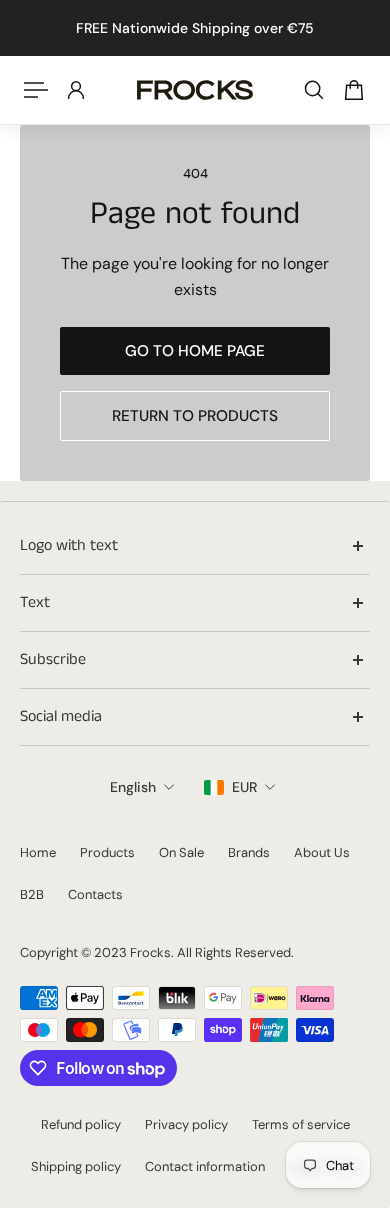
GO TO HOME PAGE (195, 351)
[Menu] (36, 90)
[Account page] (76, 90)
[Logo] (195, 90)
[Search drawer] (314, 90)
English (133, 787)
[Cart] (354, 90)
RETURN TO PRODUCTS (195, 416)
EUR (244, 787)
